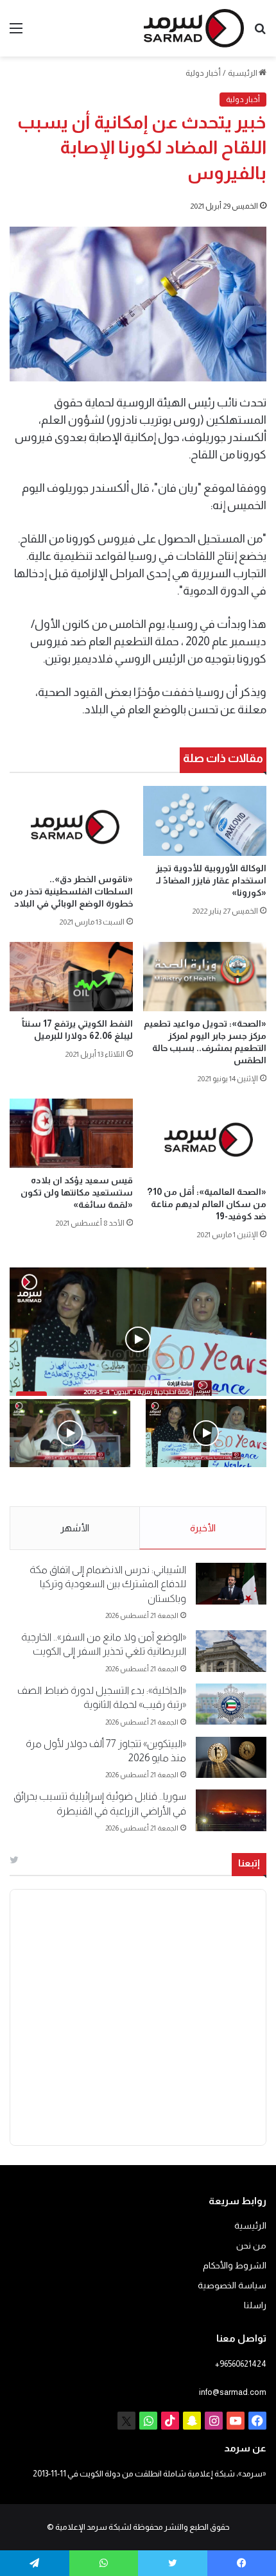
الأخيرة (203, 1528)
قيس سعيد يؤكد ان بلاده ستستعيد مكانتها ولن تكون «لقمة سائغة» (77, 1192)
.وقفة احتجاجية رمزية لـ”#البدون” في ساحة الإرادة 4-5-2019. (211, 1495)
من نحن (251, 2246)
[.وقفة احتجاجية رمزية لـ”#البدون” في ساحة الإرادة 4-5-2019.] (206, 1433)
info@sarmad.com (233, 2392)
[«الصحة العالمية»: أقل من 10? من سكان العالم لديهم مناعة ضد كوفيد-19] (205, 1139)
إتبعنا (249, 1863)
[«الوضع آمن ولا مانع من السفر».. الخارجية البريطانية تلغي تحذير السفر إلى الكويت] (231, 1651)
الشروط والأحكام (235, 2266)
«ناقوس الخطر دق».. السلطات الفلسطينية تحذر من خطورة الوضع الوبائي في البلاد (71, 891)
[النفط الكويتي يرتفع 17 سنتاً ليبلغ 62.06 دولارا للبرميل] (71, 977)
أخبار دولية (203, 73)
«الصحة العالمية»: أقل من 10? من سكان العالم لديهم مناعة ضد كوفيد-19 (207, 1204)
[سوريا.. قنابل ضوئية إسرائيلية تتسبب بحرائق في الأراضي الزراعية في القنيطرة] (231, 1810)
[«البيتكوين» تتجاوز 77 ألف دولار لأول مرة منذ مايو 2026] (231, 1758)
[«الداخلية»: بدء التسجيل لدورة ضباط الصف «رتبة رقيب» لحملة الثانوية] (231, 1704)
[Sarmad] (194, 28)
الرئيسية (243, 73)
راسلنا (255, 2305)
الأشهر (75, 1528)
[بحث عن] (260, 33)
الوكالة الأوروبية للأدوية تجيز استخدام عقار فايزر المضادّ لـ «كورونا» (211, 880)
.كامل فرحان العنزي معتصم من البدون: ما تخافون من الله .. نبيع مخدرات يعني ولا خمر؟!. (71, 1495)
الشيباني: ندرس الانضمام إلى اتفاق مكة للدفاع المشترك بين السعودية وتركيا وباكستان (108, 1584)
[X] (126, 2421)
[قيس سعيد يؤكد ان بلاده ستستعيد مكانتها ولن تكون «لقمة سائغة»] (71, 1133)
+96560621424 (241, 2364)
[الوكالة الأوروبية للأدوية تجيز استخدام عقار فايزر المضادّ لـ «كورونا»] (205, 821)
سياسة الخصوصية (232, 2285)
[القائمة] (16, 33)
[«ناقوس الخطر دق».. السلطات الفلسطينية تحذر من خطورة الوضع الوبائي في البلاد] (71, 826)
